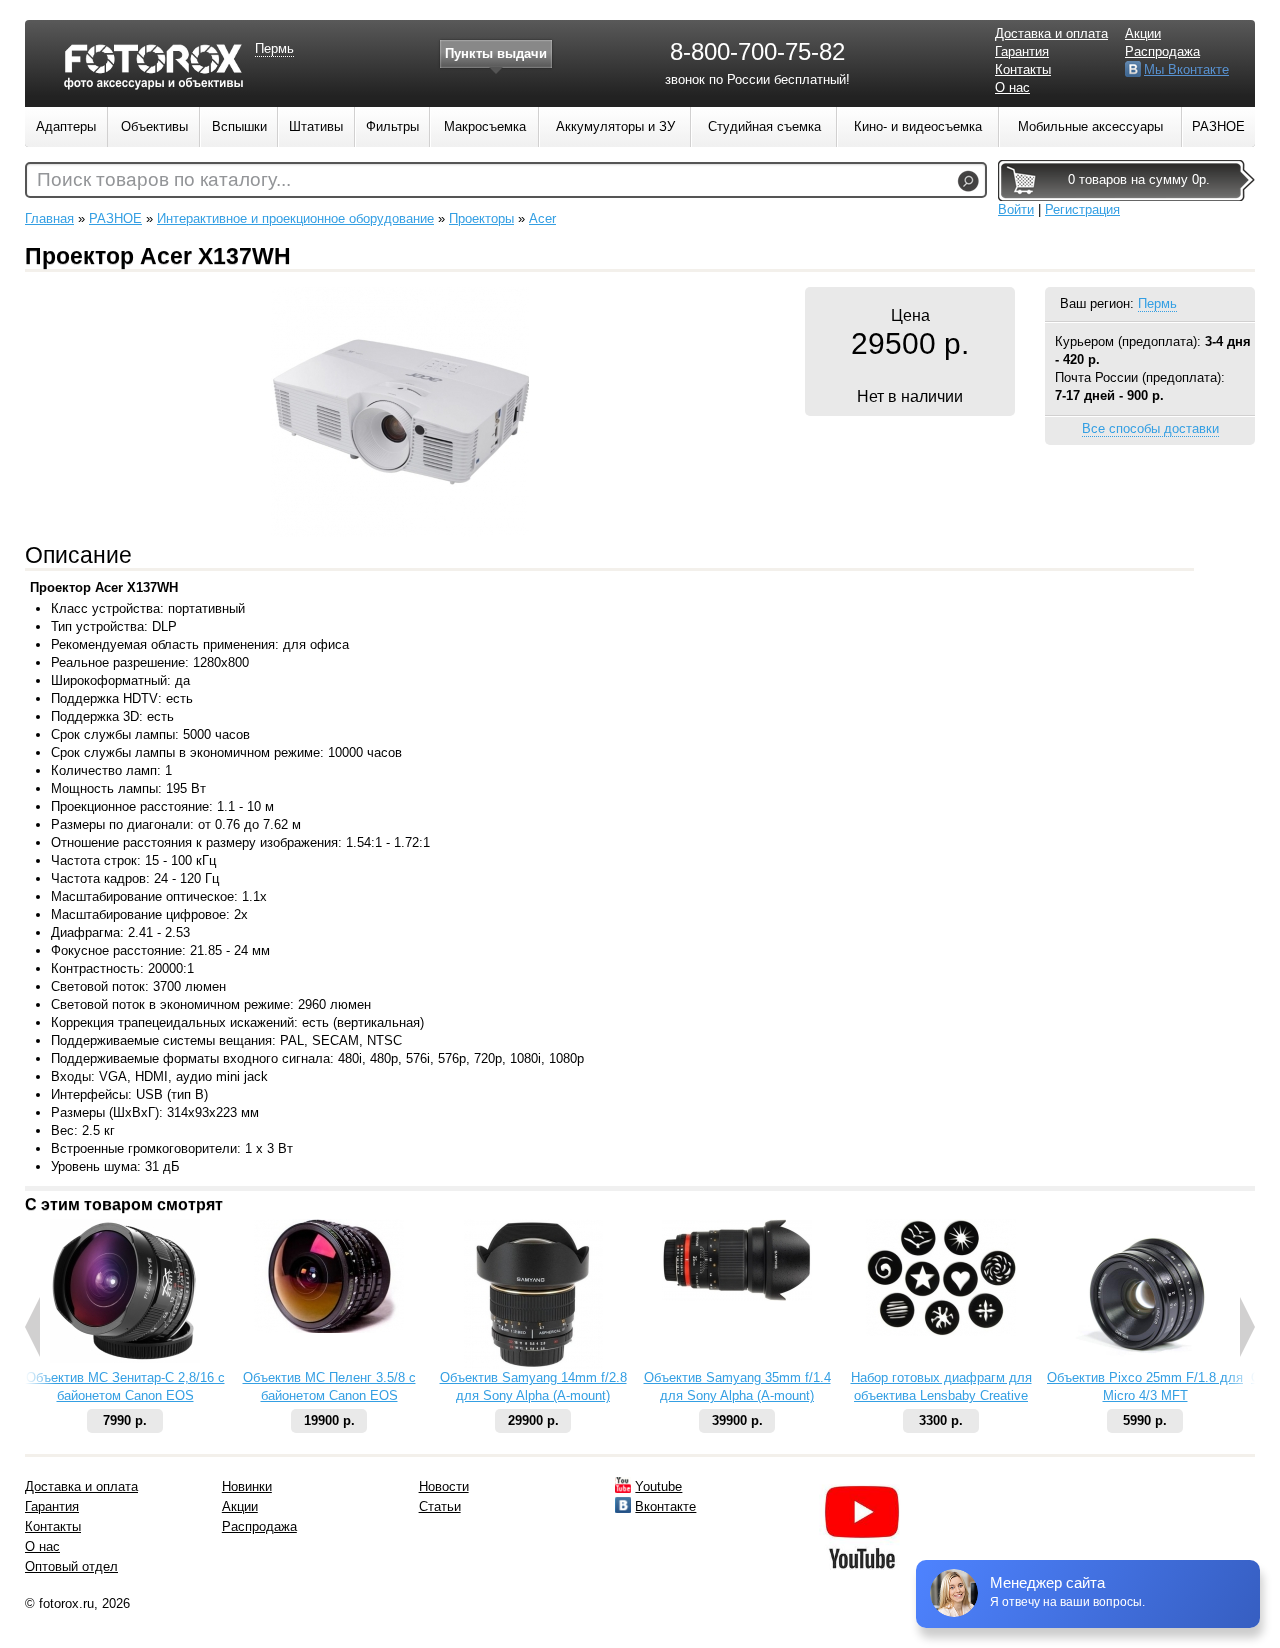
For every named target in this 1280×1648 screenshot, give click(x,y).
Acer (542, 218)
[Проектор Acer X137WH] (400, 532)
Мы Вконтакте (1186, 69)
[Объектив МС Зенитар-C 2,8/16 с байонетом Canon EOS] (125, 1358)
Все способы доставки (1150, 428)
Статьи (440, 1506)
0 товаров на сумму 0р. (1139, 179)
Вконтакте (665, 1506)
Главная (49, 218)
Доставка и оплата (1051, 33)
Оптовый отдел (71, 1566)
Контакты (1023, 69)
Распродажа (1162, 51)
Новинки (247, 1486)
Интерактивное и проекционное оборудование (295, 218)
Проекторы (481, 218)
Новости (444, 1486)
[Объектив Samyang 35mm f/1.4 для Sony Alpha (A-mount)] (737, 1296)
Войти (1016, 209)
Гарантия (1022, 51)
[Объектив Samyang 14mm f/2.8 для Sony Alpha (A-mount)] (533, 1364)
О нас (1012, 87)
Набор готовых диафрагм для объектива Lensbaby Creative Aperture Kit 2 (941, 1395)
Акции (1143, 33)
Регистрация (1082, 209)
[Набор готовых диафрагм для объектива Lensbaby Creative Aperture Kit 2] (941, 1331)
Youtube (658, 1486)
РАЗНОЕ (115, 218)
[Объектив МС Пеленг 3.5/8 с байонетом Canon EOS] (329, 1328)
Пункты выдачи (496, 53)
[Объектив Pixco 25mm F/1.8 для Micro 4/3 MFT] (1145, 1364)
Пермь (1157, 303)
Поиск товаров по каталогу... (164, 179)
